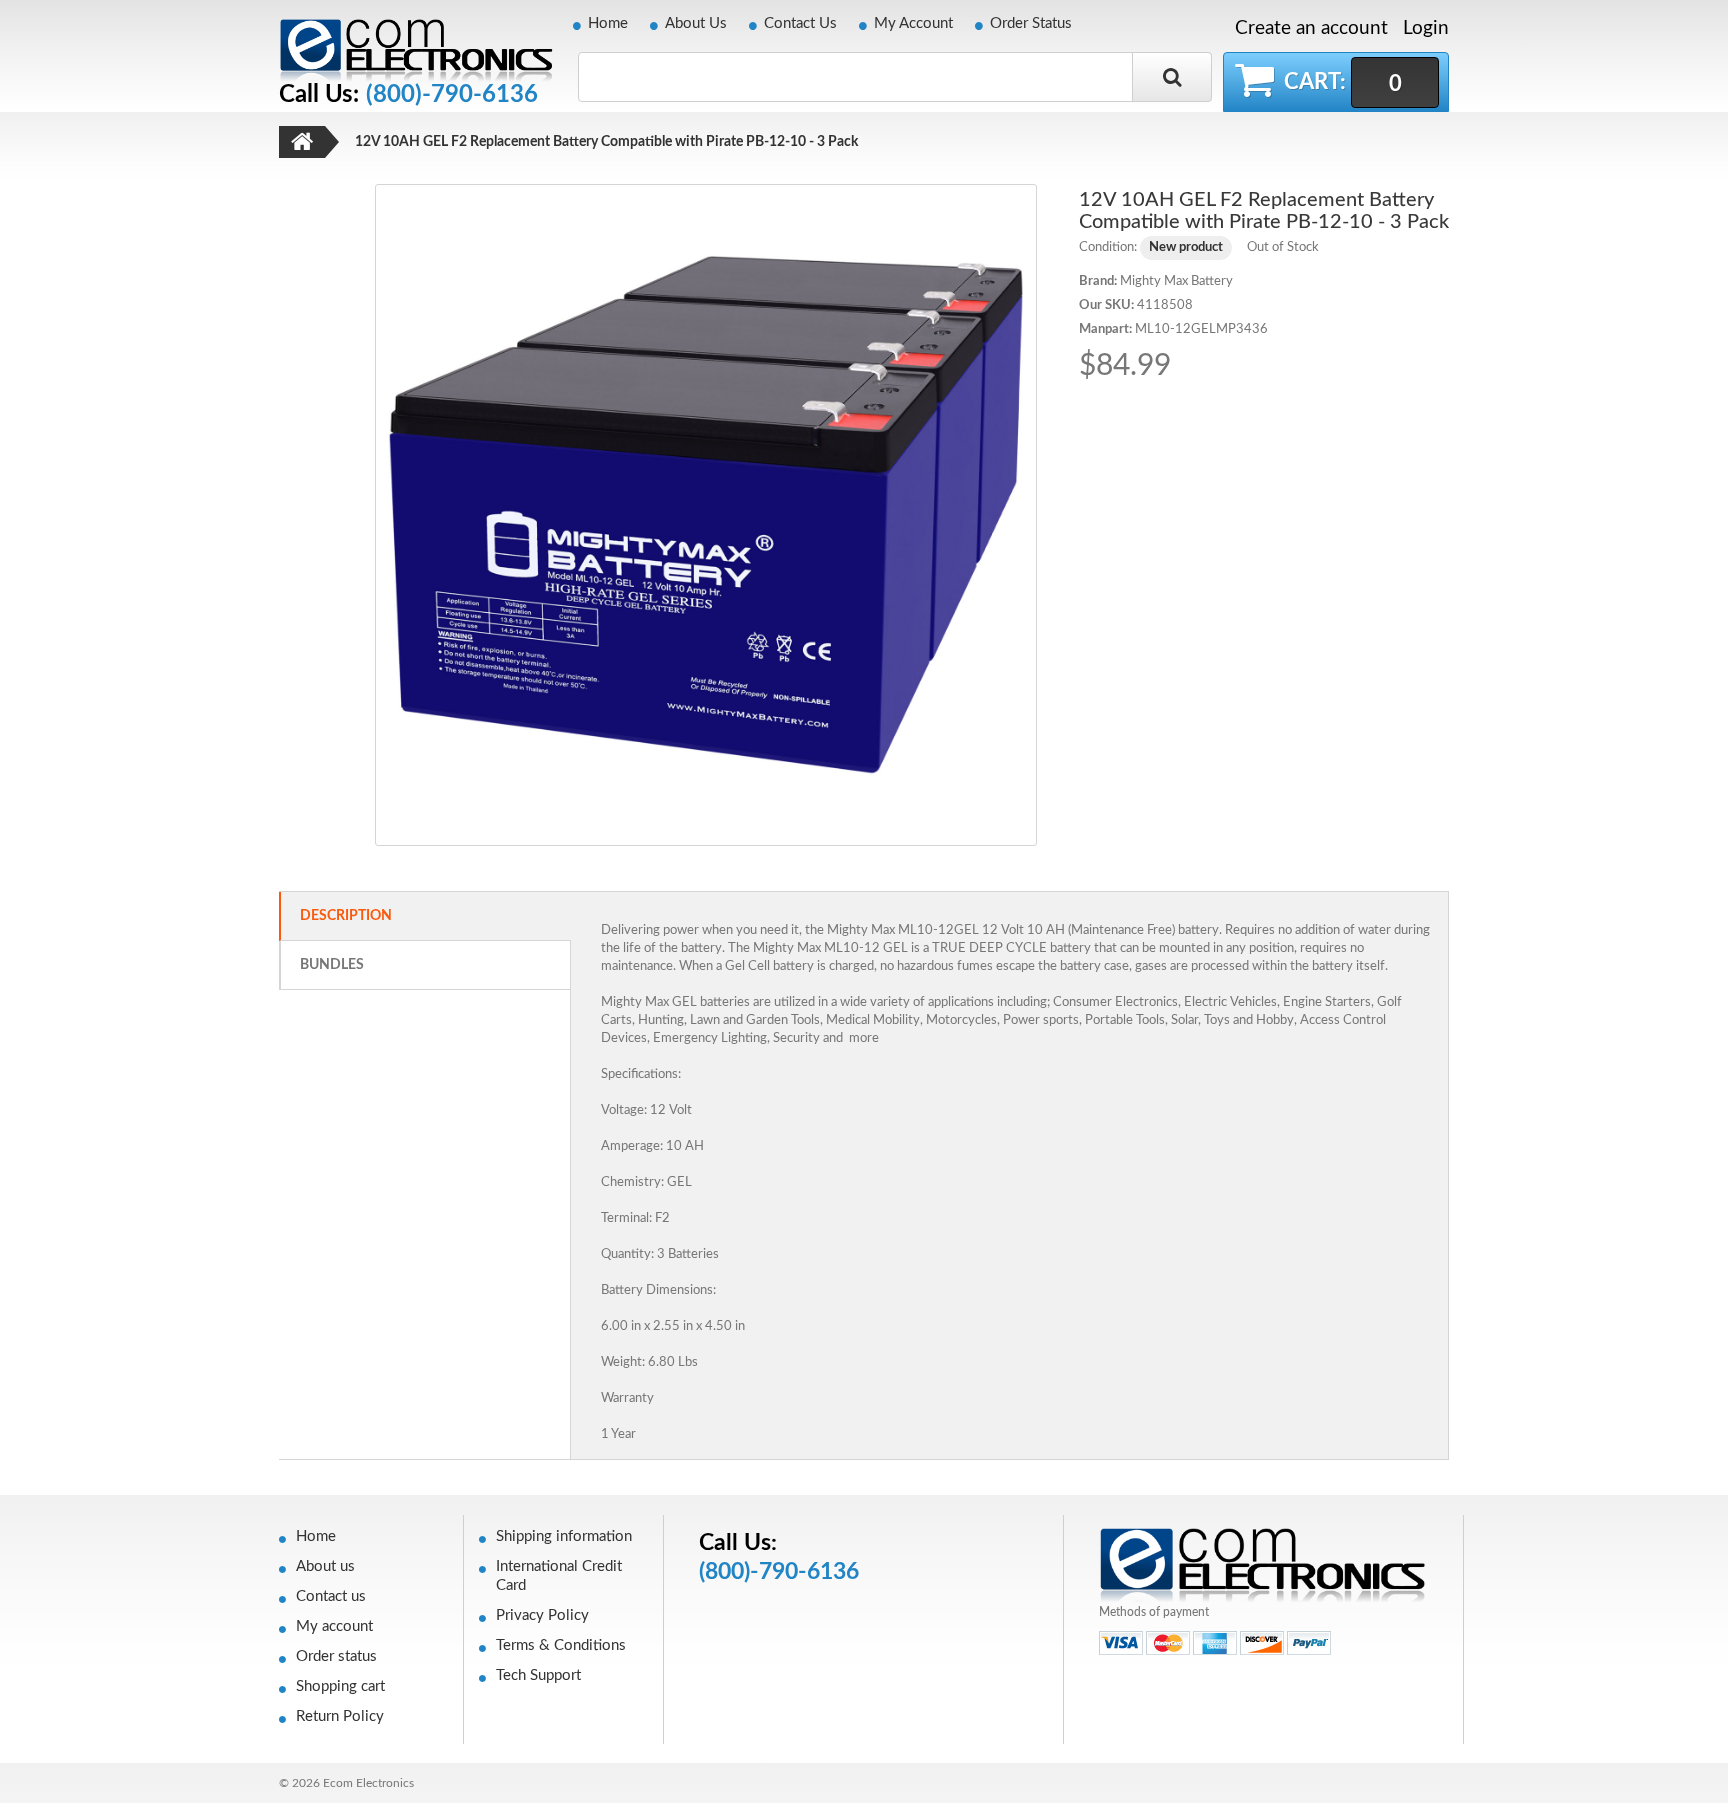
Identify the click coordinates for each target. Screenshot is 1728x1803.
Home (608, 23)
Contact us (331, 1596)
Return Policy (340, 1716)
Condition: (1108, 247)
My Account (913, 23)
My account (334, 1626)
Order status (336, 1656)
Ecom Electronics (368, 1783)
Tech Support (538, 1675)
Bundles (332, 965)
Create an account (1311, 29)
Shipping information (564, 1536)
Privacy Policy (542, 1615)
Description (346, 916)
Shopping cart (340, 1686)
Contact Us (800, 23)
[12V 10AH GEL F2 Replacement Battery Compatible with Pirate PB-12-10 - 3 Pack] (706, 514)
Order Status (1031, 23)
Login (1426, 28)
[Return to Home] (302, 142)
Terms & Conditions (561, 1645)
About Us (696, 23)
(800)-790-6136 (452, 95)
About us (325, 1566)
